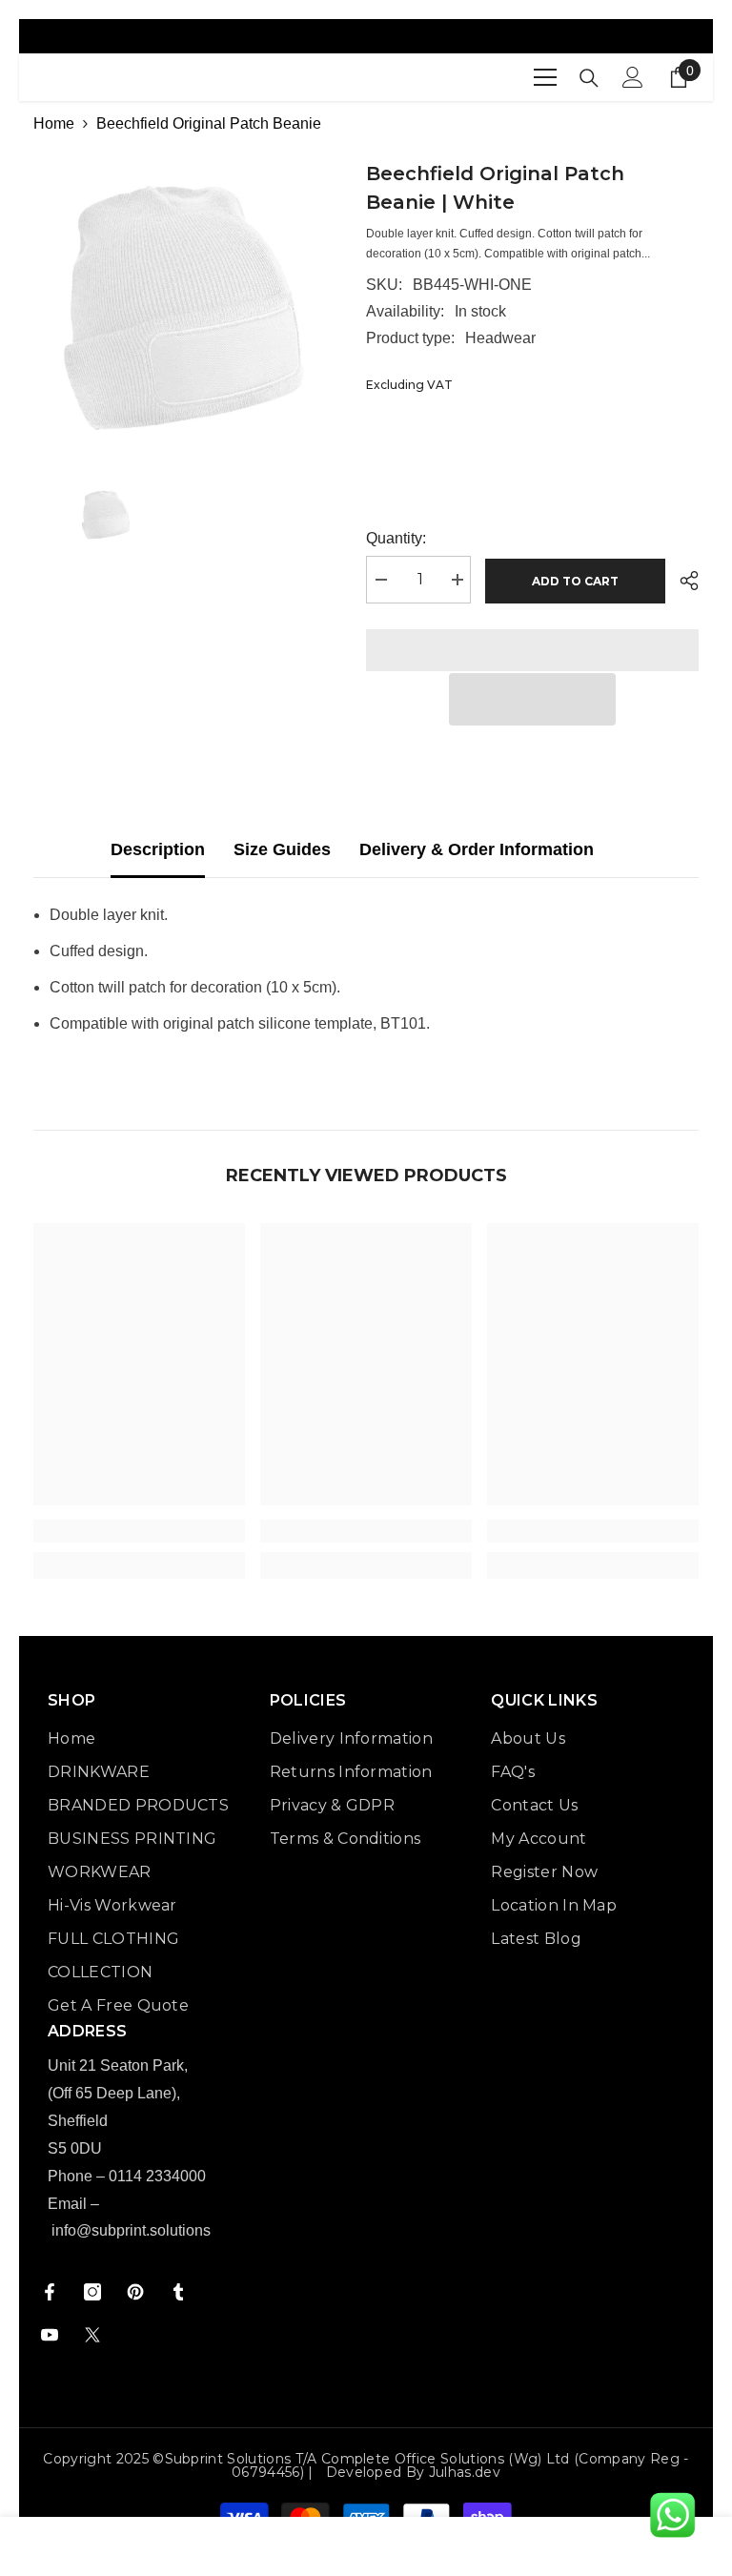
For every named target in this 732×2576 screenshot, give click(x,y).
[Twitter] (92, 2335)
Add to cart (575, 581)
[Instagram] (92, 2292)
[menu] (545, 77)
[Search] (589, 78)
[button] (532, 699)
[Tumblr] (178, 2292)
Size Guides (282, 849)
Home (54, 123)
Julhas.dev (465, 2472)
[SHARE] (682, 581)
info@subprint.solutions (131, 2230)
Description (158, 849)
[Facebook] (50, 2292)
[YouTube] (50, 2335)
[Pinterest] (135, 2292)
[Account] (633, 77)
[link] (139, 1531)
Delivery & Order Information (477, 849)
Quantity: (396, 538)
